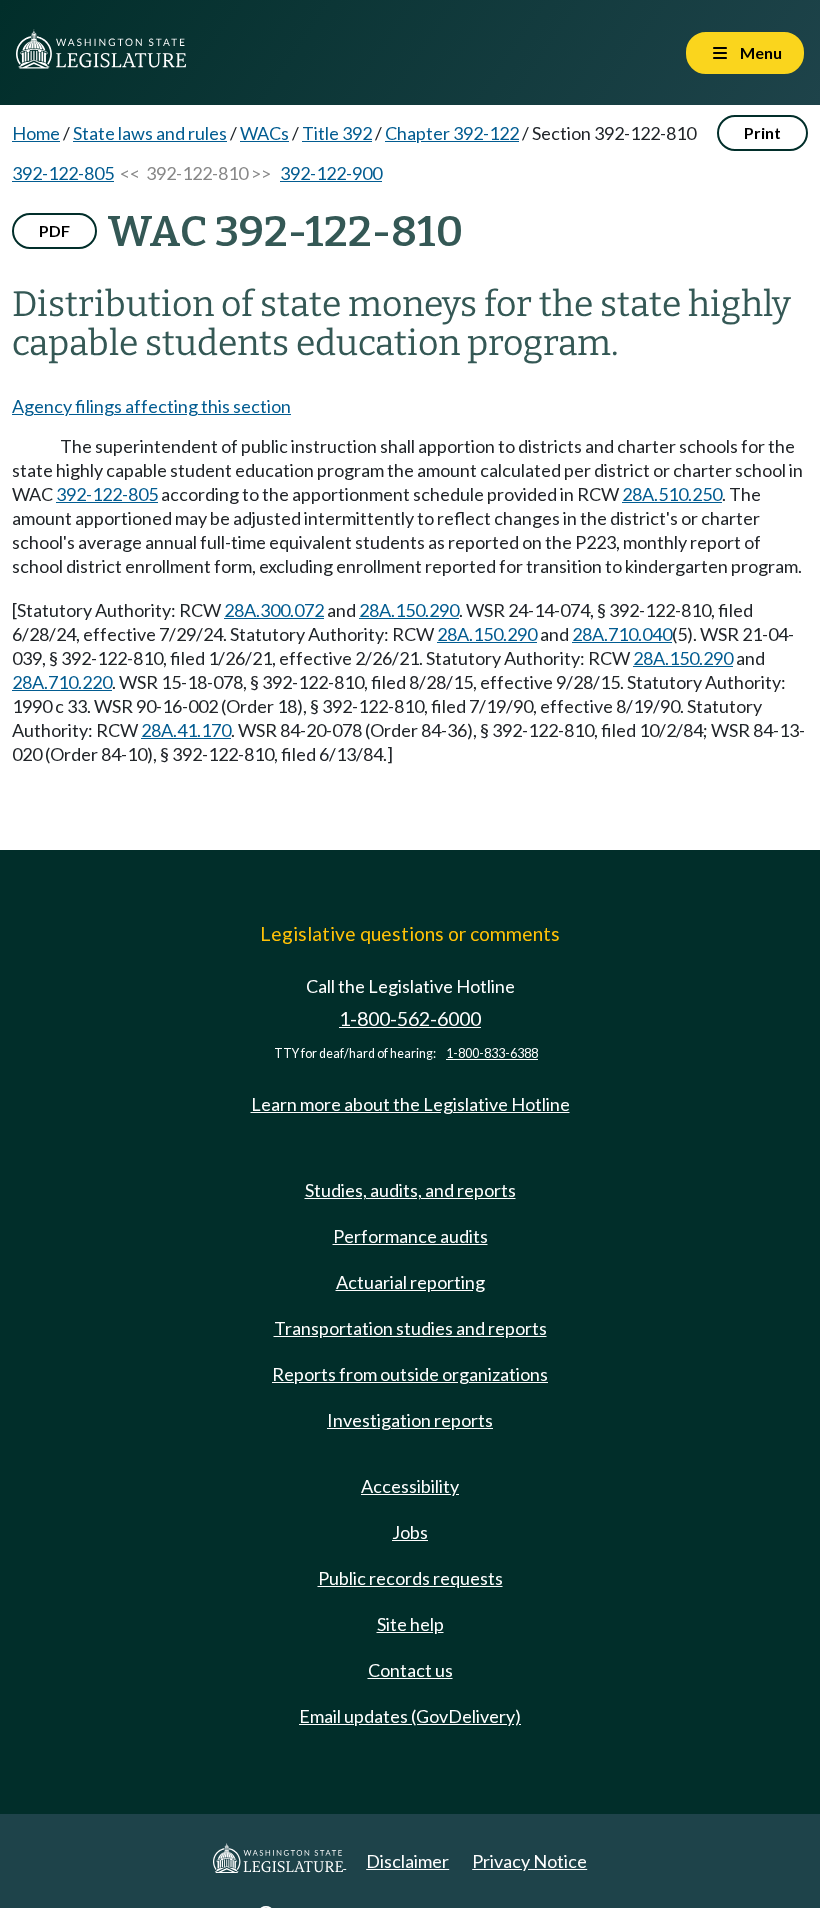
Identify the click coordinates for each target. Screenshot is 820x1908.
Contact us (410, 1670)
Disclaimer (407, 1861)
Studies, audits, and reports (410, 1190)
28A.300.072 (274, 610)
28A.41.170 (186, 730)
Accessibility (410, 1486)
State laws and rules (150, 133)
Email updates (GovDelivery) (410, 1716)
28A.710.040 (622, 634)
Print (762, 132)
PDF (54, 230)
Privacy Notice (529, 1861)
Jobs (410, 1532)
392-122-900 (331, 173)
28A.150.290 (409, 610)
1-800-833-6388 (492, 1053)
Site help (410, 1624)
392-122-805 (63, 173)
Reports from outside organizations (410, 1374)
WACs (264, 133)
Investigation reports (410, 1420)
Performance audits (410, 1236)
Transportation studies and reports (410, 1328)
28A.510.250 (672, 494)
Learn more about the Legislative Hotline (410, 1104)
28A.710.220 (62, 682)
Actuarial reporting (410, 1282)
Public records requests (410, 1578)
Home (36, 133)
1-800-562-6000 (410, 1018)
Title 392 (337, 133)
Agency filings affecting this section (151, 406)
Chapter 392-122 (452, 133)
